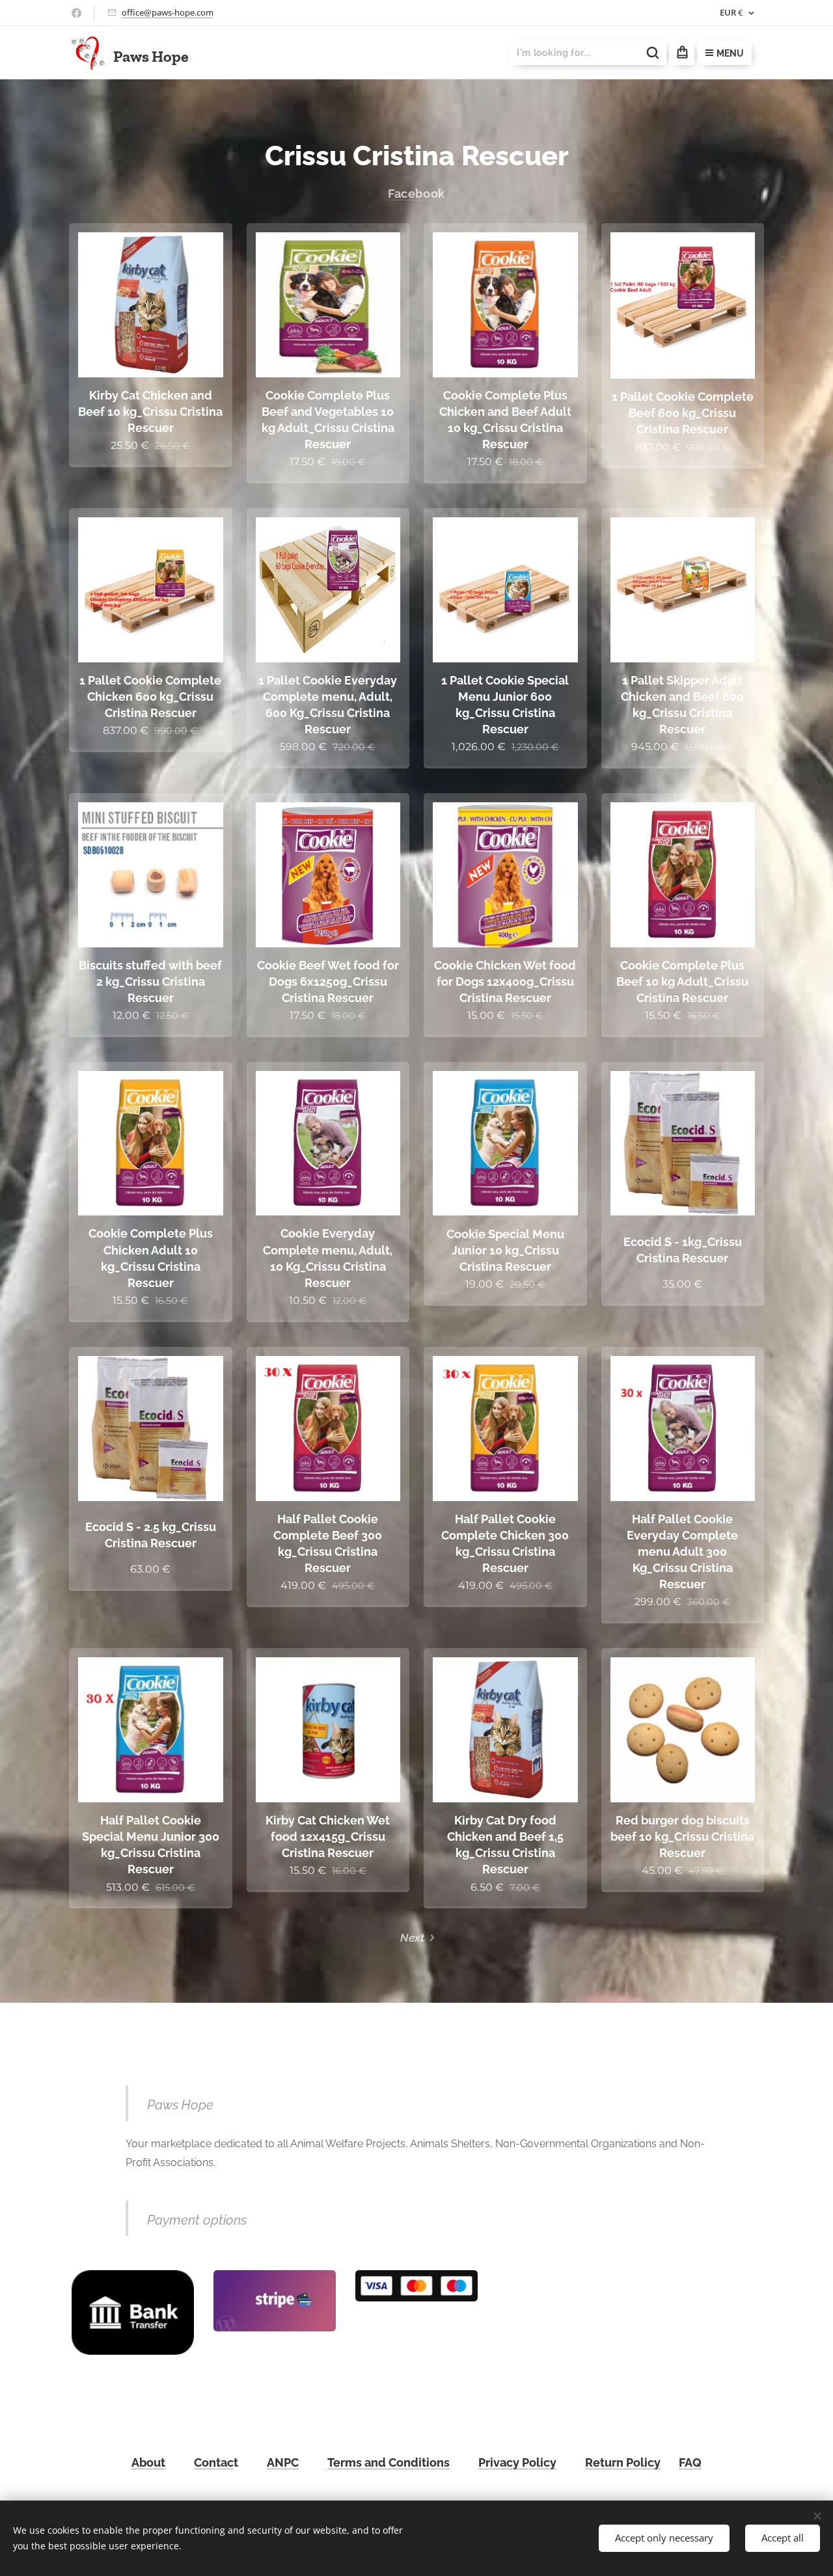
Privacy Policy (517, 2462)
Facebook (416, 194)
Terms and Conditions (389, 2462)
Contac (214, 2462)
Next (412, 1938)
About (148, 2462)
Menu (730, 53)
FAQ (690, 2462)
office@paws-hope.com (168, 12)
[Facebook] (76, 13)
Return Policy (623, 2462)
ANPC (283, 2462)
